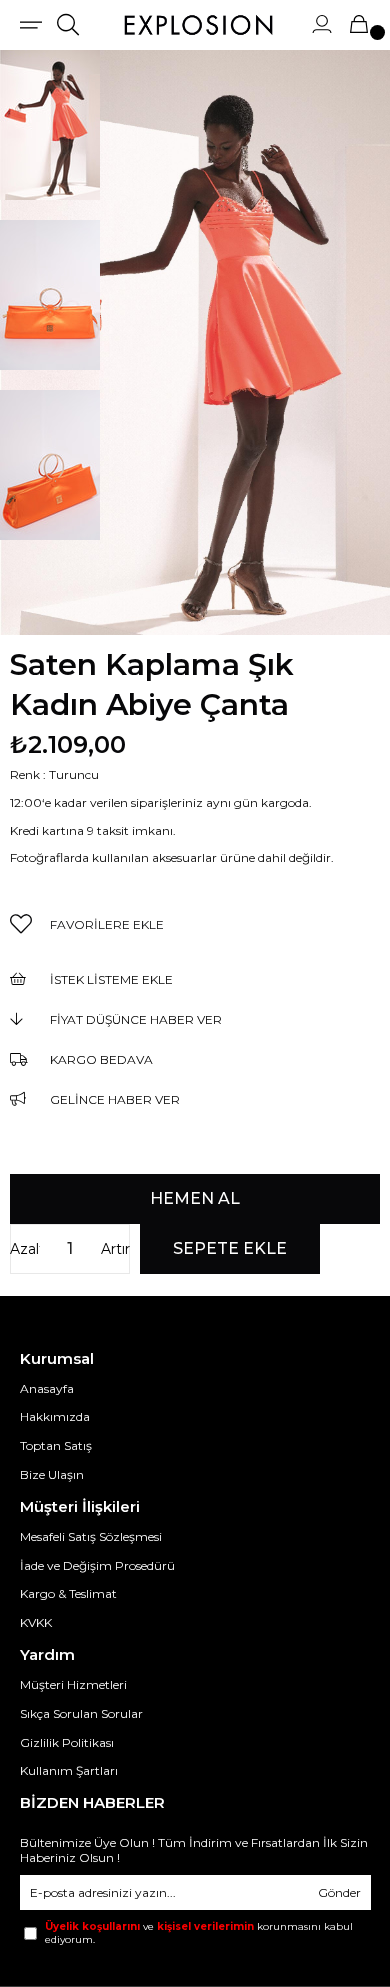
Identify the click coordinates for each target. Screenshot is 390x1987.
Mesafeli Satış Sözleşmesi (91, 1536)
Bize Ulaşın (52, 1474)
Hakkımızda (55, 1416)
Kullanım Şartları (69, 1770)
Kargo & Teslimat (68, 1593)
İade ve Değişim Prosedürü (97, 1565)
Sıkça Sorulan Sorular (81, 1713)
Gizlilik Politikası (67, 1742)
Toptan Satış (56, 1445)
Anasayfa (47, 1388)
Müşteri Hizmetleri (73, 1684)
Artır (115, 1249)
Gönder (339, 1892)
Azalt (25, 1249)
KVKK (36, 1622)
